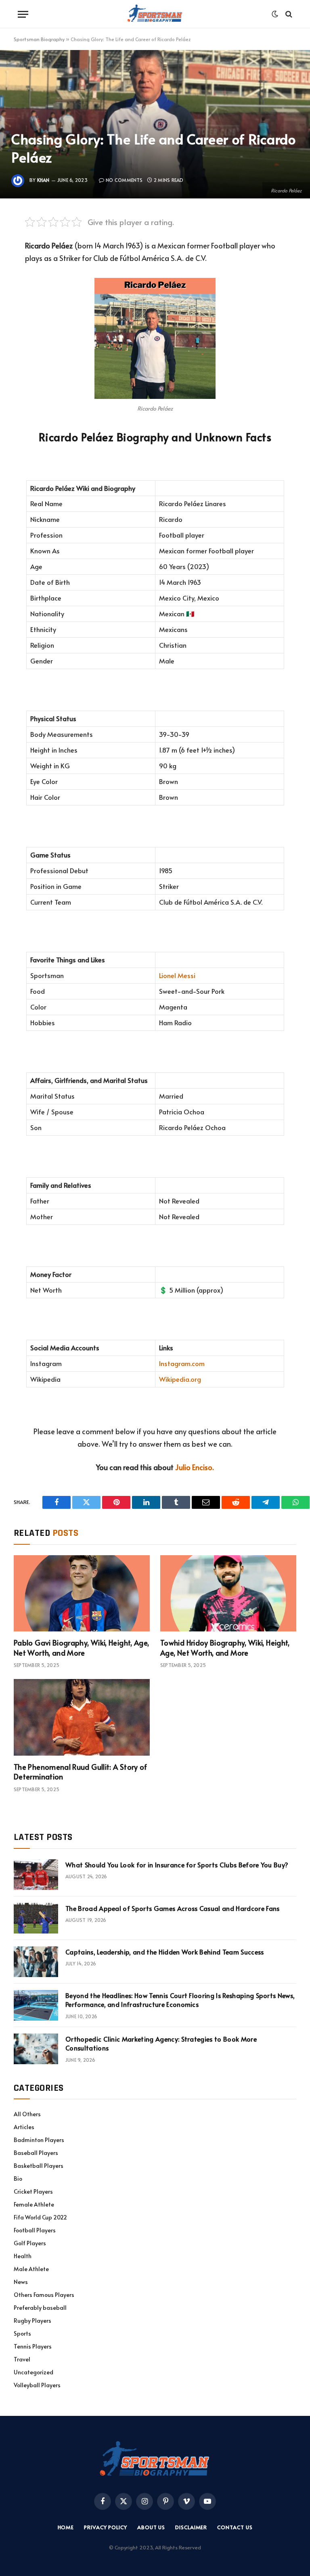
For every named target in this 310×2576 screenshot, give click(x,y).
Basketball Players (39, 2166)
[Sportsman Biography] (155, 14)
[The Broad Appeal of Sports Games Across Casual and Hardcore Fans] (36, 1918)
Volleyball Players (37, 2385)
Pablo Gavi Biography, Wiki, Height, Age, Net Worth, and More (81, 1648)
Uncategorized (34, 2372)
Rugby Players (32, 2320)
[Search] (288, 14)
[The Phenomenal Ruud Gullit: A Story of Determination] (82, 1717)
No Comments (124, 180)
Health (23, 2256)
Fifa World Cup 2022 (40, 2217)
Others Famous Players (44, 2295)
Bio (18, 2179)
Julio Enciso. (195, 1467)
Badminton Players (39, 2140)
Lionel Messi (177, 975)
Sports (22, 2333)
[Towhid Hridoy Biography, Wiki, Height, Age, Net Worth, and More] (228, 1594)
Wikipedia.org (180, 1379)
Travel (22, 2359)
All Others (27, 2114)
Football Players (35, 2230)
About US (151, 2527)
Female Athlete (34, 2204)
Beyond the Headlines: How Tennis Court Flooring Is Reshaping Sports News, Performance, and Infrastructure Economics (180, 2000)
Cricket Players (33, 2191)
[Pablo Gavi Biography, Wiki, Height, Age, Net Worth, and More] (82, 1594)
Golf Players (30, 2243)
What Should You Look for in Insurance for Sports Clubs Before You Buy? (177, 1865)
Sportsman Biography (39, 39)
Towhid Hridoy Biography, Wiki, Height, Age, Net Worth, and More (225, 1648)
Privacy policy (106, 2527)
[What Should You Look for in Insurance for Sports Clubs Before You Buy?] (36, 1875)
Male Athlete (31, 2269)
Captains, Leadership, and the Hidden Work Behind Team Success (165, 1952)
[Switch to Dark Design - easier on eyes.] (275, 14)
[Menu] (23, 14)
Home (66, 2527)
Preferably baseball (40, 2308)
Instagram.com (182, 1363)
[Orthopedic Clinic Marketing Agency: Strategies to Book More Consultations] (36, 2049)
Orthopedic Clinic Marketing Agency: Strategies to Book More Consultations (161, 2043)
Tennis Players (33, 2346)
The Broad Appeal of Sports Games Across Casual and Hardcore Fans (172, 1908)
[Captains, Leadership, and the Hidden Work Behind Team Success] (36, 1962)
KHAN (43, 180)
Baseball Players (36, 2153)
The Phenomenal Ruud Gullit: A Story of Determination (81, 1772)
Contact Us (235, 2527)
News (21, 2282)
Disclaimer (191, 2527)
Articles (24, 2127)
